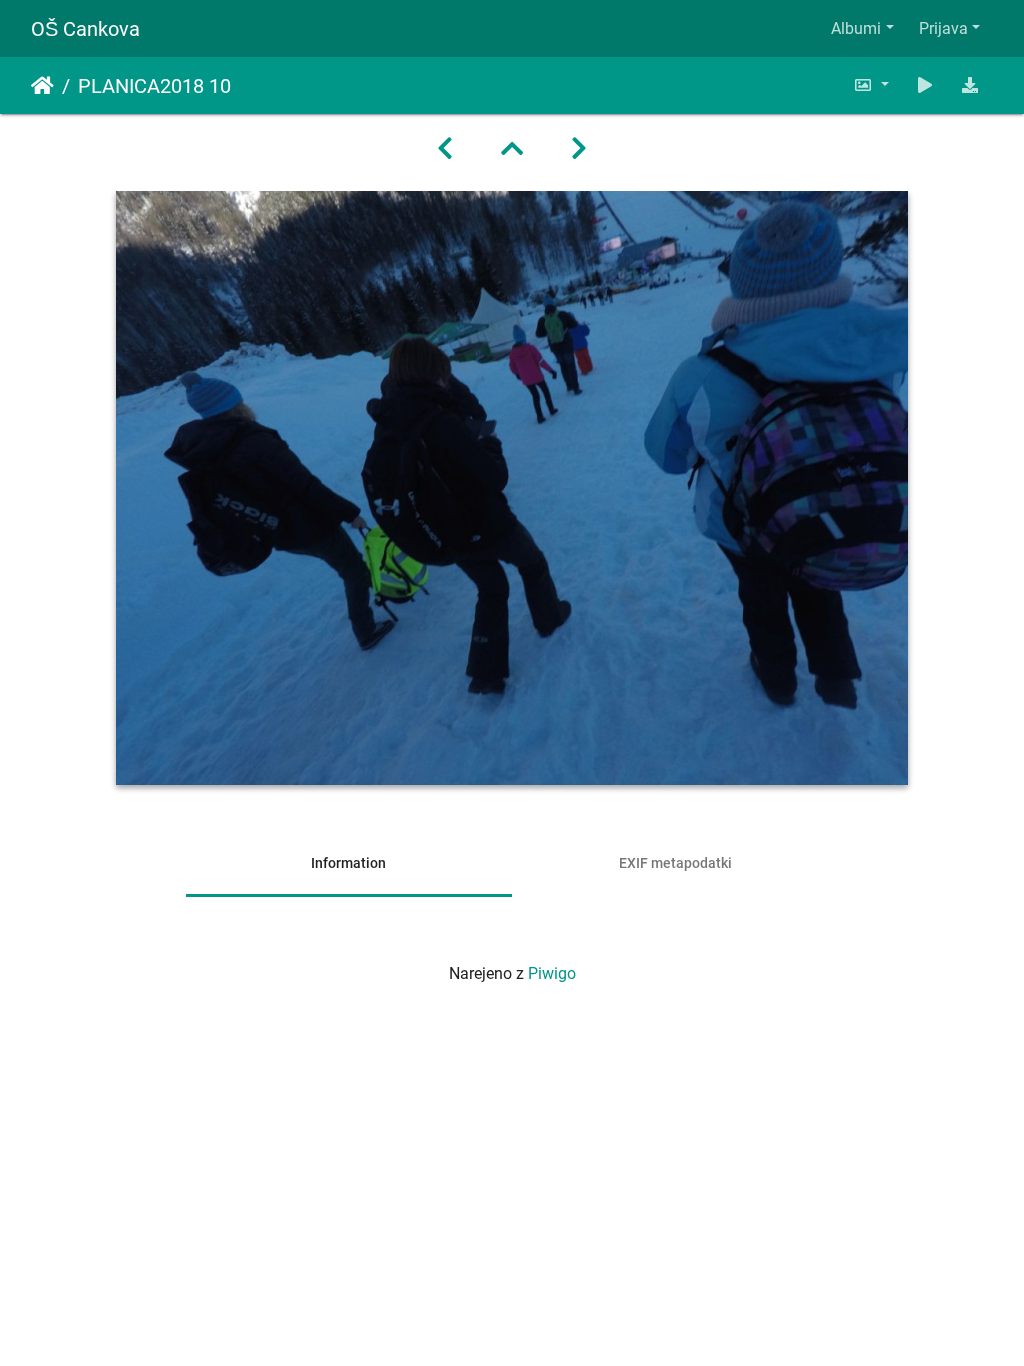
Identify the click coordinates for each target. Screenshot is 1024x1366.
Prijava (943, 28)
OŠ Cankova (85, 29)
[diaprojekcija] (925, 85)
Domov (42, 86)
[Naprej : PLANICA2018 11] (579, 149)
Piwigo (552, 973)
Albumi (856, 28)
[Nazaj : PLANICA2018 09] (445, 149)
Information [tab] (348, 863)
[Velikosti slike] (871, 85)
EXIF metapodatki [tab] (675, 863)
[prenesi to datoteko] (970, 85)
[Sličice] (512, 149)
